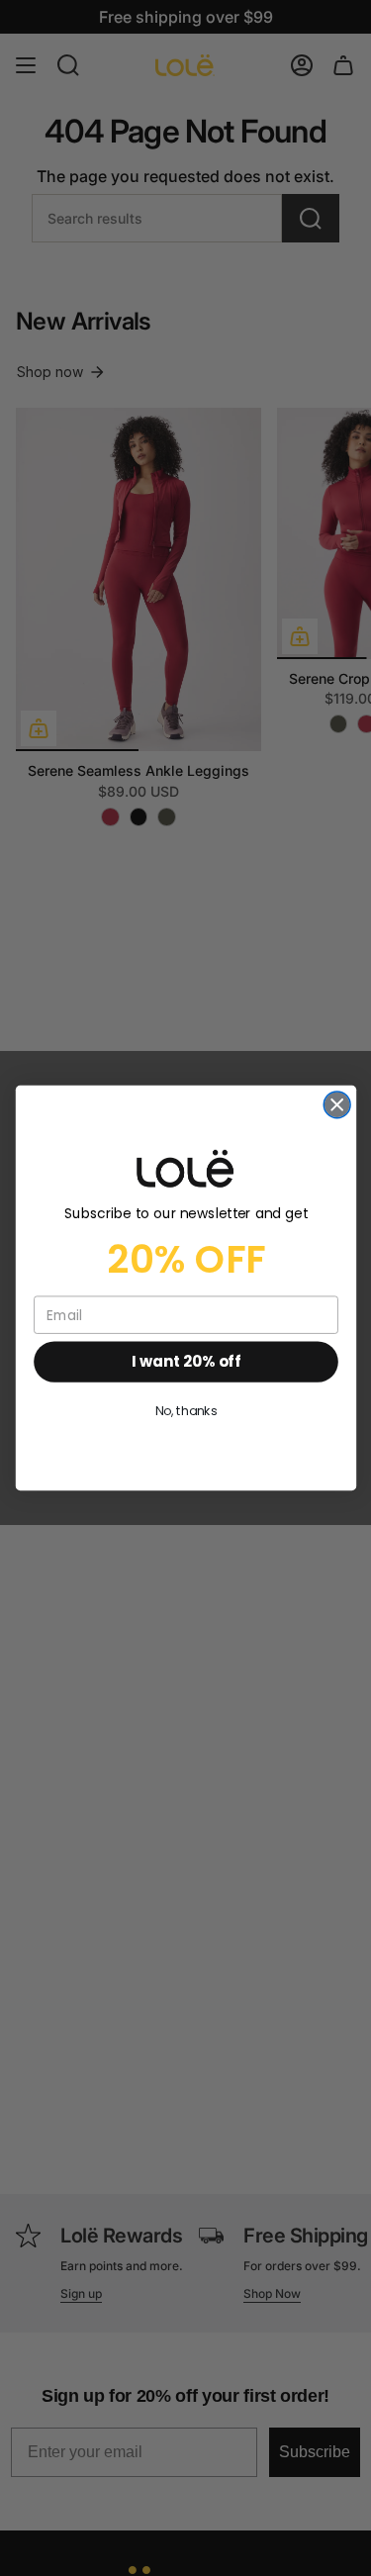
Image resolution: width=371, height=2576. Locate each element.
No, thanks (185, 1411)
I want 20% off (185, 1361)
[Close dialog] (337, 1105)
